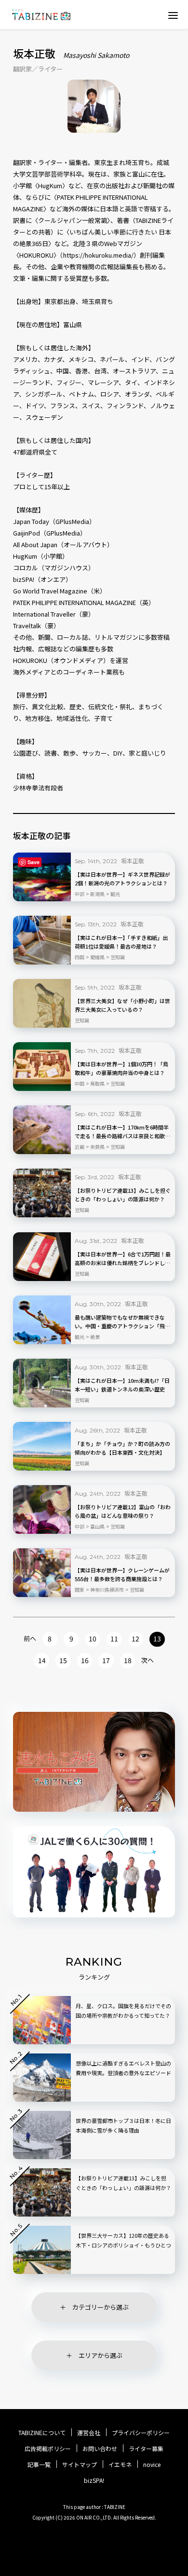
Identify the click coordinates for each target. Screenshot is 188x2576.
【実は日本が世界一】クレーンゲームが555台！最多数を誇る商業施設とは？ (122, 1574)
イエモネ (120, 2465)
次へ (148, 1660)
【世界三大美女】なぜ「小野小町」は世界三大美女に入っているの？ (122, 1005)
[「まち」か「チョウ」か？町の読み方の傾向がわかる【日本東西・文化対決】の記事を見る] (42, 1446)
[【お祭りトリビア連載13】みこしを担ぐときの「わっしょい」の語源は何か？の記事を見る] (42, 1193)
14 (42, 1660)
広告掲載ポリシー (48, 2449)
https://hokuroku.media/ (98, 255)
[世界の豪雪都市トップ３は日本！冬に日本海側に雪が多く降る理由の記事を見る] (42, 2135)
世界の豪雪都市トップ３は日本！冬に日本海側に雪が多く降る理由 (123, 2125)
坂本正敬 (133, 861)
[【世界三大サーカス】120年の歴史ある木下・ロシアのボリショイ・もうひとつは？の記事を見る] (42, 2250)
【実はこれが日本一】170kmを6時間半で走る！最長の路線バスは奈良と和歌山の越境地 (122, 1132)
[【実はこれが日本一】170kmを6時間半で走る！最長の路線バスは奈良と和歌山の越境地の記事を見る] (42, 1130)
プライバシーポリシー (141, 2433)
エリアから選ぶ (101, 2355)
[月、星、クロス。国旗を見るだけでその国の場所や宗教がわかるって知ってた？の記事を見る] (42, 2020)
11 (114, 1639)
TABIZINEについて (42, 2433)
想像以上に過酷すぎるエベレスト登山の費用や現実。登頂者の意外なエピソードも (123, 2073)
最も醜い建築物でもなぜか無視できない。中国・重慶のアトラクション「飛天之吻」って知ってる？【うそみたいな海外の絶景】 (122, 1322)
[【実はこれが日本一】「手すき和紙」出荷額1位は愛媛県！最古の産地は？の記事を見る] (42, 940)
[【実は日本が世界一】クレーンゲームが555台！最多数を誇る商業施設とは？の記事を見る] (42, 1573)
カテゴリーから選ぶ (101, 2307)
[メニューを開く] (173, 15)
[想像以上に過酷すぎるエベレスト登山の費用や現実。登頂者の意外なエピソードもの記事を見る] (42, 2078)
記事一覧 (39, 2465)
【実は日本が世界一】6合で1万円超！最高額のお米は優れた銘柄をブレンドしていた (123, 1259)
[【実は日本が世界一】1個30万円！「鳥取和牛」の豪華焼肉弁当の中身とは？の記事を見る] (42, 1067)
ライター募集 (146, 2449)
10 (93, 1639)
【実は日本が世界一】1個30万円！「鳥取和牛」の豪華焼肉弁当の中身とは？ (121, 1068)
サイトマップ (80, 2465)
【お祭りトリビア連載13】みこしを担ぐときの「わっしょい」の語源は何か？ (123, 1195)
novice (152, 2465)
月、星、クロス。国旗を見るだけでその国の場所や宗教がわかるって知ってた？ (123, 2011)
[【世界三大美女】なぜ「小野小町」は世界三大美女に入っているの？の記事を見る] (42, 1003)
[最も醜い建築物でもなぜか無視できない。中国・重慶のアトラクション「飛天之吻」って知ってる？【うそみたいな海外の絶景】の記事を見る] (42, 1320)
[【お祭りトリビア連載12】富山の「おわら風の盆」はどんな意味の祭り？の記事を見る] (42, 1509)
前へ (30, 1638)
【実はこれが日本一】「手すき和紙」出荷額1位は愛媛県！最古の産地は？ (121, 942)
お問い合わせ (100, 2449)
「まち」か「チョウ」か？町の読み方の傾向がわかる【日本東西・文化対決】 (122, 1448)
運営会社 (89, 2433)
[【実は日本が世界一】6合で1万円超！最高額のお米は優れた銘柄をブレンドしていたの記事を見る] (42, 1257)
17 (106, 1660)
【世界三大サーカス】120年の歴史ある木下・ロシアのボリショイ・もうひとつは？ (123, 2245)
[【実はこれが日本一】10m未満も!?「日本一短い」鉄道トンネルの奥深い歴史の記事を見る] (42, 1383)
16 (85, 1660)
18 (128, 1660)
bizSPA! (94, 2480)
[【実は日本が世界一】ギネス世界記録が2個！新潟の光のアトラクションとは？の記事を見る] (42, 877)
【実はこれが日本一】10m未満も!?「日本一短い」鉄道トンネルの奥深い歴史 (122, 1385)
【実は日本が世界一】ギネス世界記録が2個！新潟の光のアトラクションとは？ (122, 879)
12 (135, 1639)
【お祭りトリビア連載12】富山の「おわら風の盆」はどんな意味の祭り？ (123, 1511)
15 (63, 1660)
